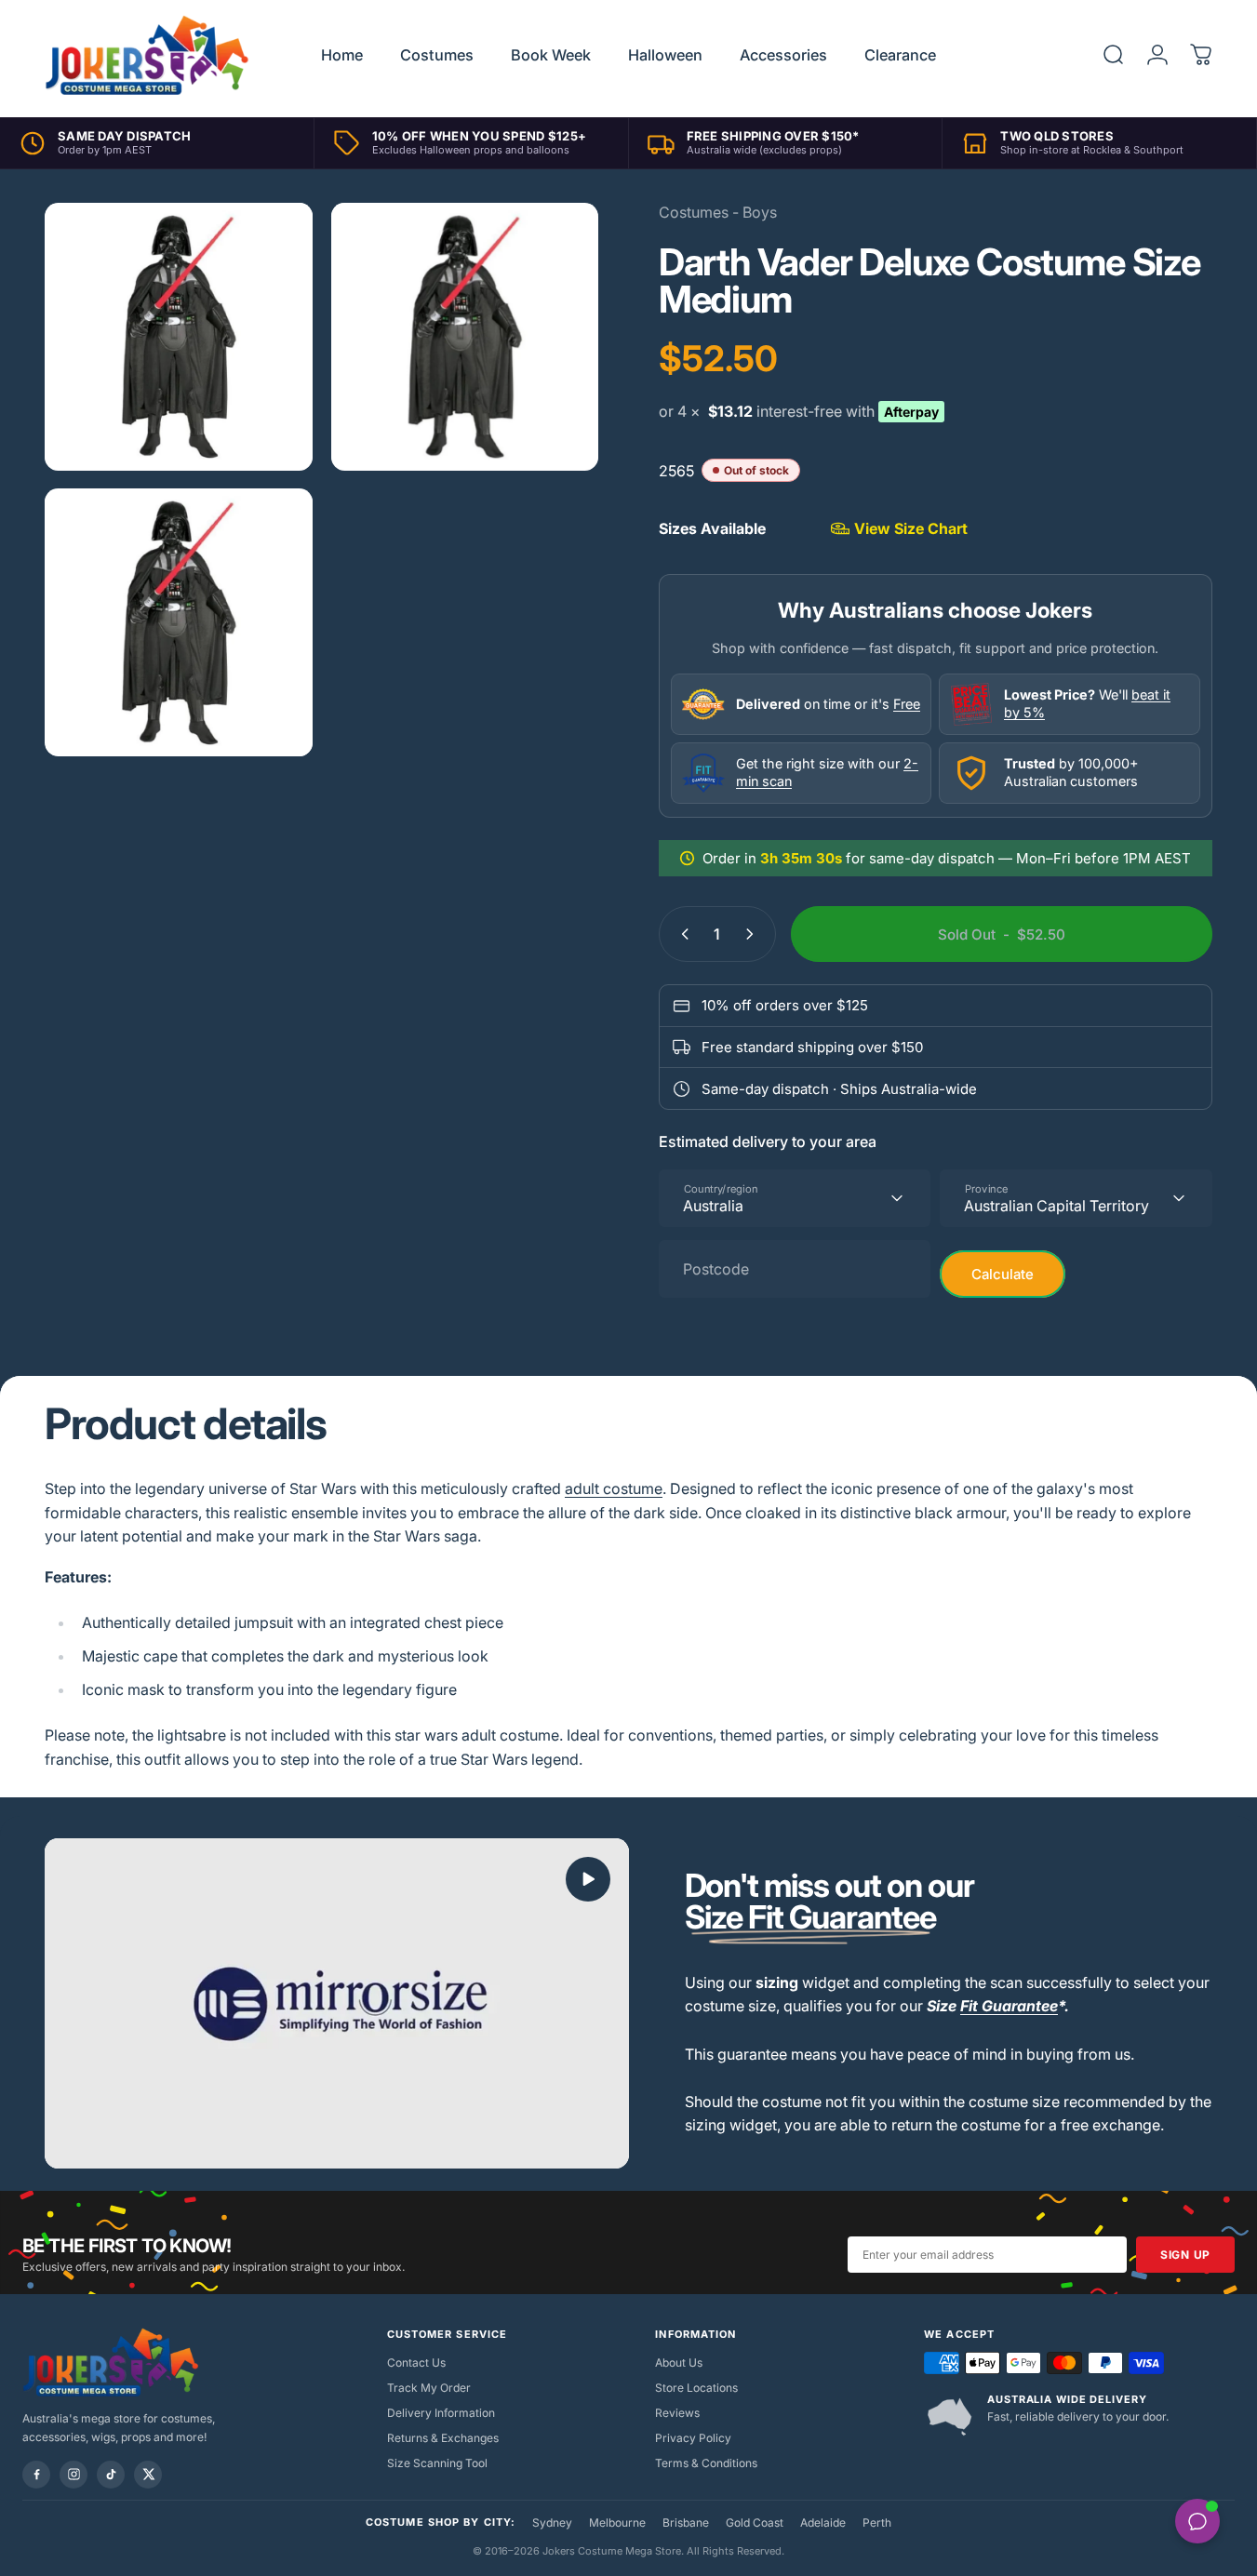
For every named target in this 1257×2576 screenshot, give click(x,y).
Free (907, 704)
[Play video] (337, 2003)
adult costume (614, 1488)
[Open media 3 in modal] (179, 622)
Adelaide (823, 2523)
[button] (588, 1879)
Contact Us (416, 2362)
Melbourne (617, 2523)
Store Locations (696, 2388)
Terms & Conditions (706, 2463)
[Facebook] (36, 2475)
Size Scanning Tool (437, 2463)
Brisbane (686, 2523)
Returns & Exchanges (443, 2438)
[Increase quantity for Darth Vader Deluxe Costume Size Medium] (754, 934)
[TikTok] (111, 2475)
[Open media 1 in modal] (179, 337)
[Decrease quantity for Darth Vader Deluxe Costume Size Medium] (681, 934)
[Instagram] (74, 2475)
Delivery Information (441, 2413)
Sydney (552, 2523)
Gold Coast (755, 2523)
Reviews (677, 2413)
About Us (679, 2362)
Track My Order (429, 2388)
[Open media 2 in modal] (465, 337)
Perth (877, 2523)
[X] (148, 2475)
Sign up (1185, 2255)
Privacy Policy (693, 2438)
